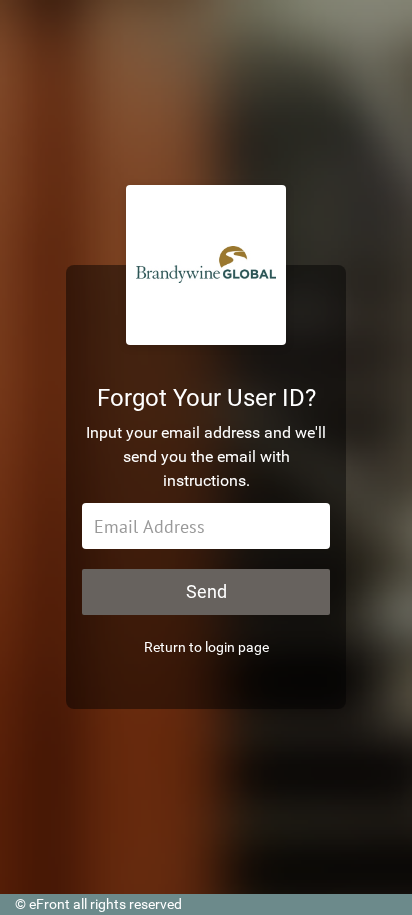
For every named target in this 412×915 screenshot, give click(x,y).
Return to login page (206, 647)
